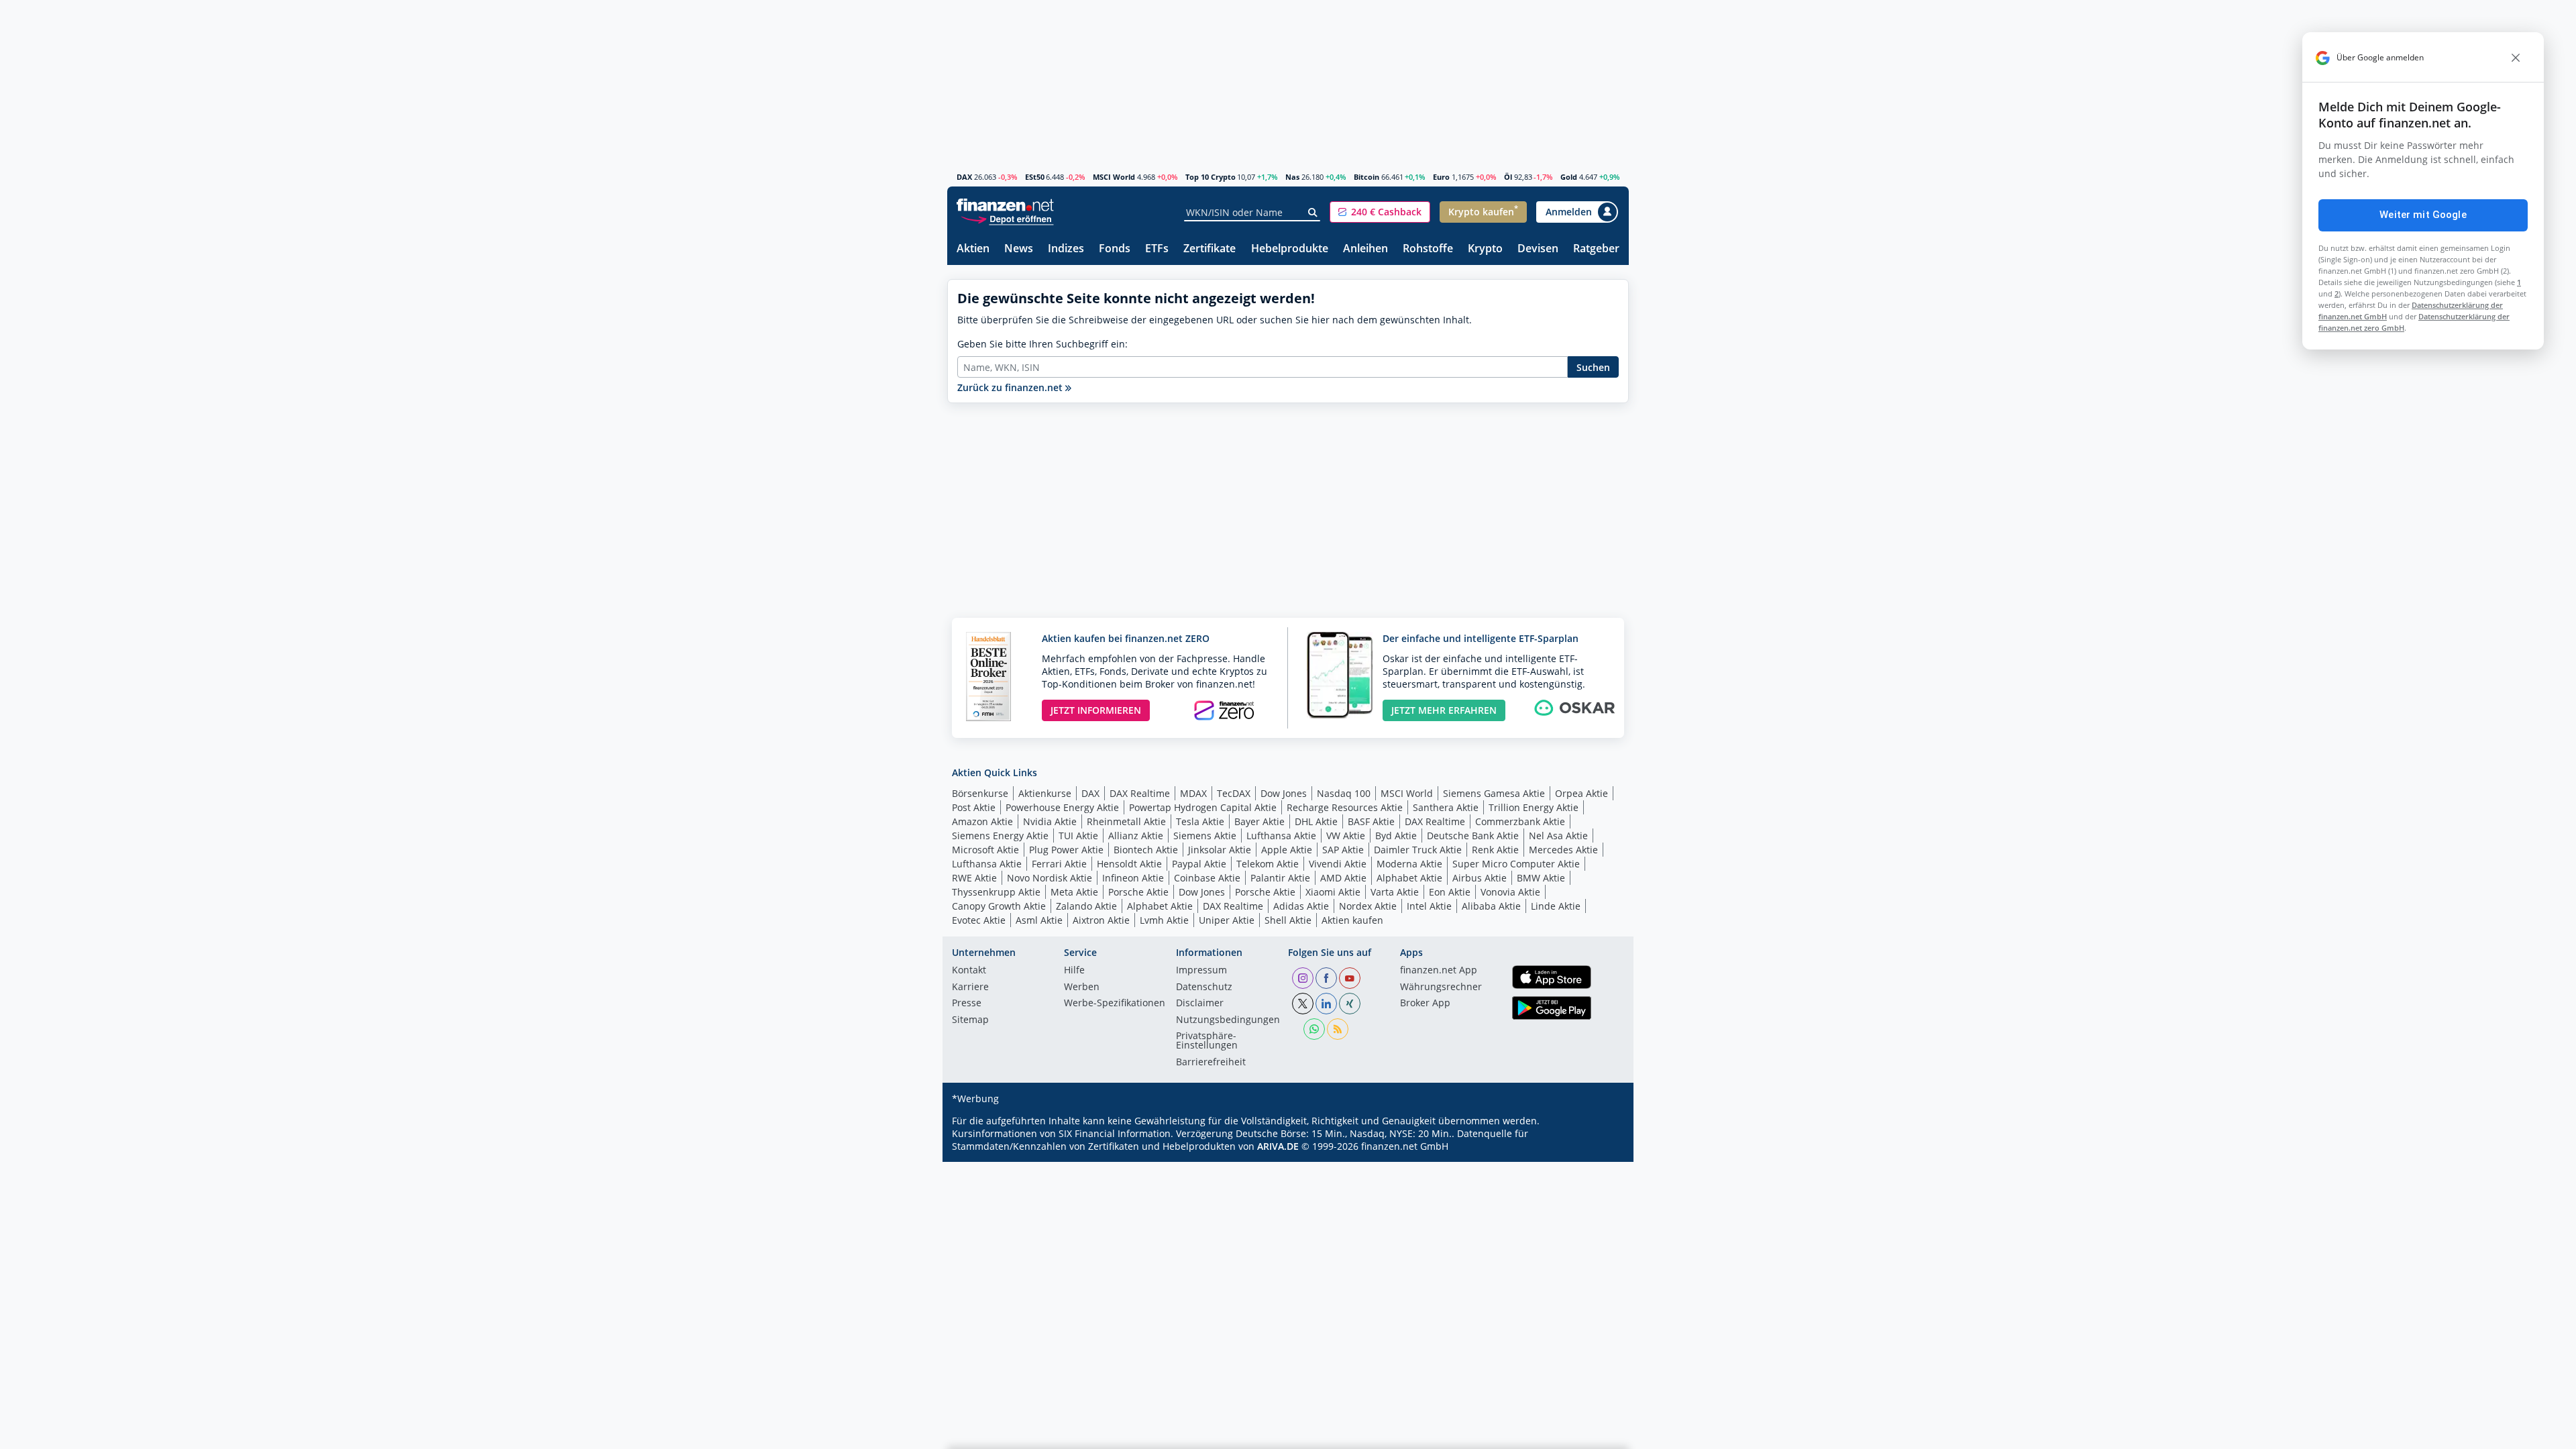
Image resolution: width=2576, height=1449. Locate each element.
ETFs (1157, 249)
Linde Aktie (1556, 906)
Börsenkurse (980, 793)
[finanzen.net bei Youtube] (1350, 978)
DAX (964, 177)
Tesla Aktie (1200, 821)
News (1019, 249)
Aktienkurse (1045, 793)
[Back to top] (1601, 1434)
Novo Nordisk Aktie (1050, 878)
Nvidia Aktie (1050, 821)
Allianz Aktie (1136, 836)
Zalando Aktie (1086, 906)
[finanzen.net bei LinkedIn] (1326, 1004)
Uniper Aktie (1227, 920)
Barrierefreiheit (1211, 1063)
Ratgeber (1596, 249)
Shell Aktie (1288, 920)
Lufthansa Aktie (1281, 836)
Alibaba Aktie (1491, 906)
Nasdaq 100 (1344, 793)
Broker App (1425, 1004)
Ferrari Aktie (1059, 864)
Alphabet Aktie (1409, 878)
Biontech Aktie (1146, 850)
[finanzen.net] (1005, 205)
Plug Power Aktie (1066, 850)
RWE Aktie (974, 878)
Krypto (1485, 249)
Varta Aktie (1395, 892)
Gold (1569, 177)
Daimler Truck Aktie (1418, 850)
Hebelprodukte (1290, 249)
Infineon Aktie (1133, 878)
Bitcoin (1366, 177)
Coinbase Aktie (1207, 878)
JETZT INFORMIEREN (1096, 710)
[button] (1380, 212)
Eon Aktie (1450, 892)
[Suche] (1313, 213)
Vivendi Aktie (1338, 864)
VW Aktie (1346, 836)
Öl (1508, 177)
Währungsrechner (1441, 987)
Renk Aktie (1495, 850)
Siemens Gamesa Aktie (1494, 793)
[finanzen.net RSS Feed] (1338, 1029)
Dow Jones (1284, 793)
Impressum (1201, 971)
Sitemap (970, 1020)
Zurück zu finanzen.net (1011, 387)
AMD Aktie (1343, 878)
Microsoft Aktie (985, 850)
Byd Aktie (1396, 836)
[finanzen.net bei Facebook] (1326, 978)
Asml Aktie (1039, 920)
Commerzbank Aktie (1520, 821)
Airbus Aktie (1480, 878)
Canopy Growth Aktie (999, 906)
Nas (1292, 177)
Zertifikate (1210, 249)
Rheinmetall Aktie (1126, 821)
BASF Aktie (1371, 821)
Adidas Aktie (1301, 906)
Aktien (973, 249)
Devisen (1538, 249)
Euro (1441, 177)
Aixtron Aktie (1101, 920)
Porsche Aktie (1138, 892)
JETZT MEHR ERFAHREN (1444, 710)
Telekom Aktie (1268, 864)
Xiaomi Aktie (1333, 892)
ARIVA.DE (1278, 1146)
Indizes (1066, 249)
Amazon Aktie (982, 821)
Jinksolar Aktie (1220, 850)
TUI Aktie (1078, 836)
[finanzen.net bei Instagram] (1303, 978)
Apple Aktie (1287, 850)
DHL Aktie (1316, 821)
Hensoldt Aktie (1129, 864)
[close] (2516, 58)
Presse (967, 1004)
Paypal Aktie (1199, 864)
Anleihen (1365, 249)
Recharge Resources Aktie (1345, 807)
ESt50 (1035, 177)
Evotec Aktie (979, 920)
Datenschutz (1204, 987)
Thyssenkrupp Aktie (996, 892)
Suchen (1593, 367)
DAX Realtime (1140, 793)
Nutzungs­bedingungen (1228, 1020)
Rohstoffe (1428, 249)
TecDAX (1234, 793)
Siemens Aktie (1205, 836)
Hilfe (1074, 971)
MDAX (1193, 793)
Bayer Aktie (1259, 821)
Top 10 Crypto (1211, 177)
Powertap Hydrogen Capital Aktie (1203, 807)
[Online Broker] (1007, 218)
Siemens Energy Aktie (1000, 836)
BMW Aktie (1541, 878)
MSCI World (1114, 177)
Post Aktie (974, 807)
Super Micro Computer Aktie (1516, 864)
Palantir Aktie (1280, 878)
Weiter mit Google (2423, 215)
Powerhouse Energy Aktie (1062, 807)
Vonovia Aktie (1510, 892)
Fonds (1115, 249)
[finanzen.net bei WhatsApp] (1314, 1029)
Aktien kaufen (1352, 920)
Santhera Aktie (1446, 807)
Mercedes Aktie (1563, 850)
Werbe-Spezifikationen (1115, 1004)
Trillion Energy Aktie (1534, 807)
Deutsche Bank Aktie (1473, 836)
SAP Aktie (1343, 850)
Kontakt (969, 971)
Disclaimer (1200, 1004)
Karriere (970, 987)
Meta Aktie (1074, 892)
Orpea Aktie (1581, 793)
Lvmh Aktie (1164, 920)
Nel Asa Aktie (1558, 836)
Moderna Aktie (1409, 864)
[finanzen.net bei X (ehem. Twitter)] (1303, 1004)
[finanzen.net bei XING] (1350, 1004)
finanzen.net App (1439, 971)
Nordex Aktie (1368, 906)
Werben (1082, 987)
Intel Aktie (1429, 906)
